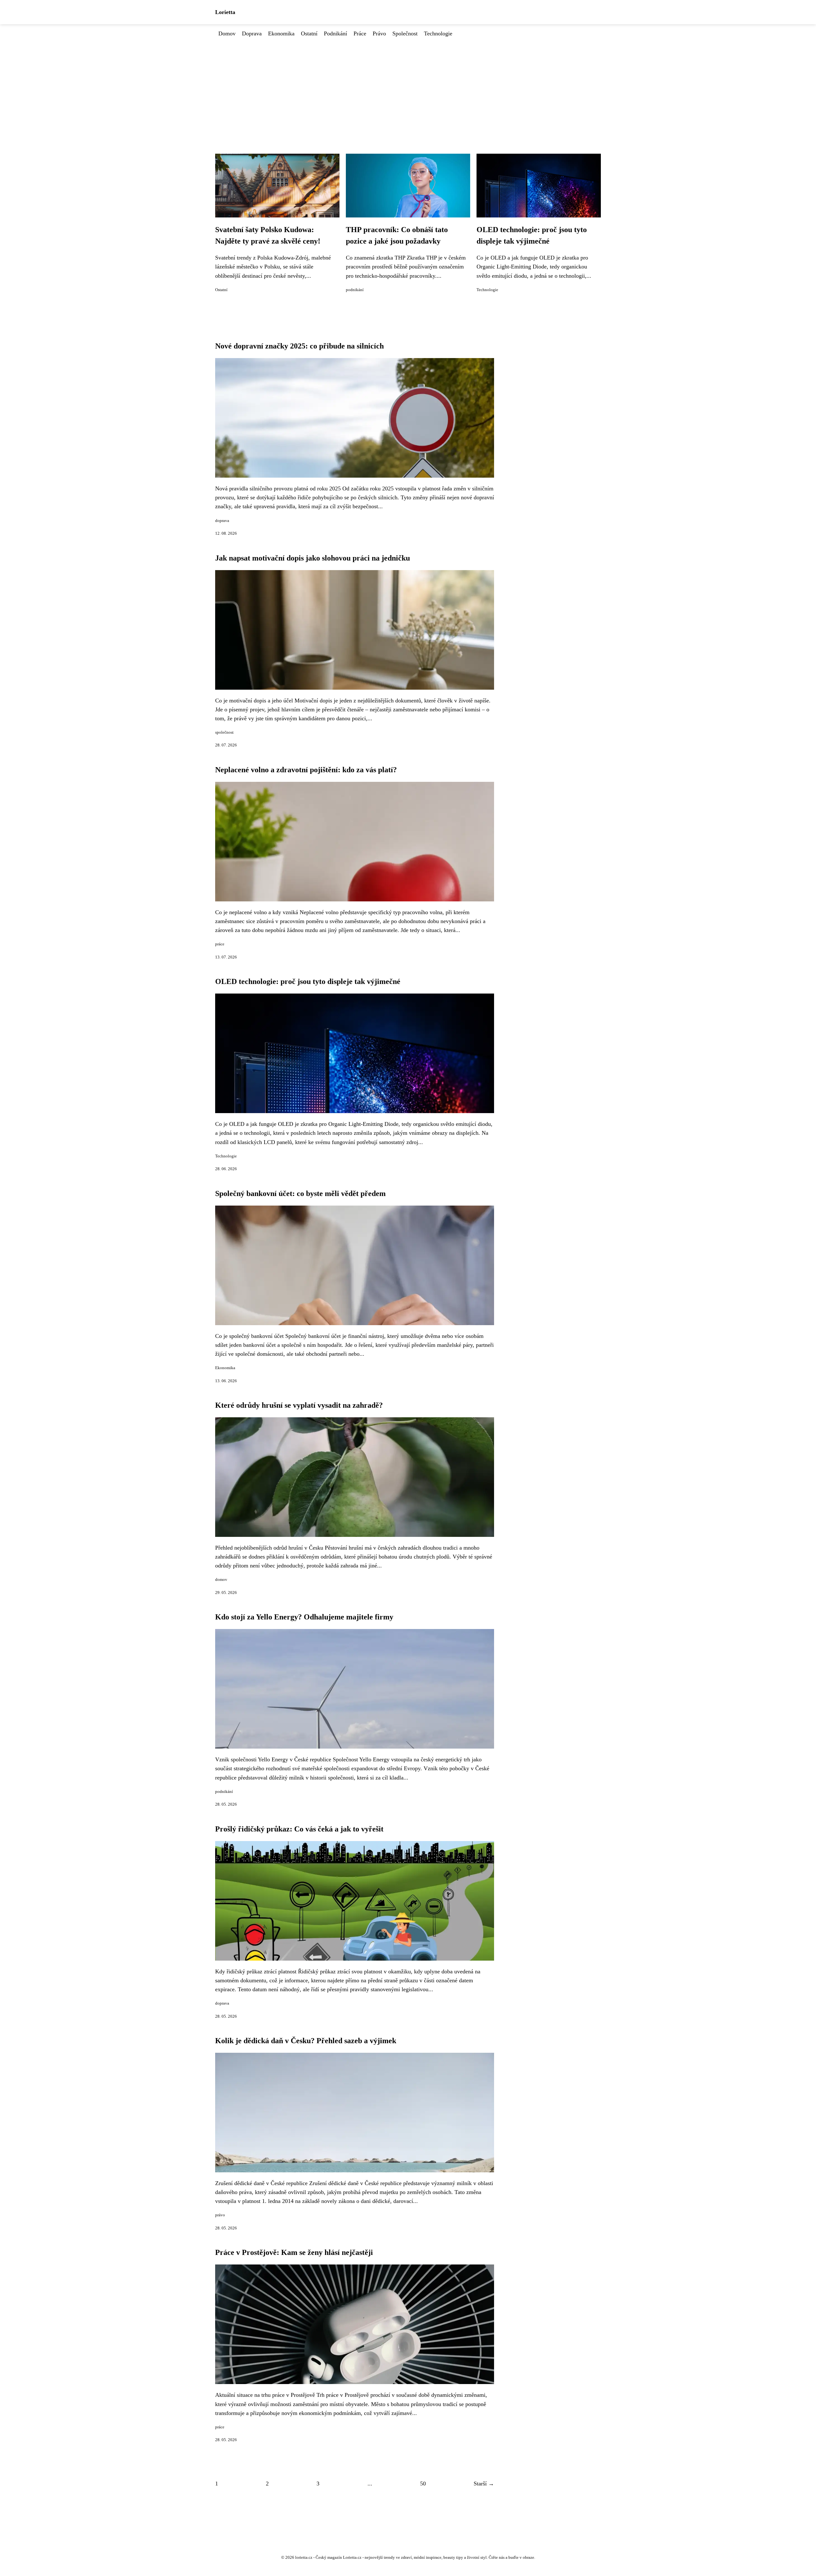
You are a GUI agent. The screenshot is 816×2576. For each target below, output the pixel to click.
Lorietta (225, 12)
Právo (379, 33)
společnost (224, 732)
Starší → (484, 2484)
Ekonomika (281, 33)
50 (423, 2484)
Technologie (438, 33)
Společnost (405, 33)
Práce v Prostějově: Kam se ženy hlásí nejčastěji (294, 2252)
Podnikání (335, 33)
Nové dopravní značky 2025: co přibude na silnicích (299, 346)
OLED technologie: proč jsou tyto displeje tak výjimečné (308, 981)
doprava (222, 521)
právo (220, 2215)
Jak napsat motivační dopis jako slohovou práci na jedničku (313, 558)
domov (221, 1580)
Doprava (252, 33)
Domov (227, 33)
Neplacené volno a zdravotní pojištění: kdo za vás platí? (306, 770)
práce (220, 944)
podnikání (355, 290)
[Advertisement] (408, 86)
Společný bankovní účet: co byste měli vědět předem (300, 1193)
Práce (360, 33)
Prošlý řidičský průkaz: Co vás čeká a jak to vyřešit (299, 1829)
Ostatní (309, 33)
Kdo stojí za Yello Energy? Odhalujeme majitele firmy (304, 1617)
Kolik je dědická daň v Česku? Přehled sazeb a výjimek (306, 2041)
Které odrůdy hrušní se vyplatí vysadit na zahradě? (299, 1405)
